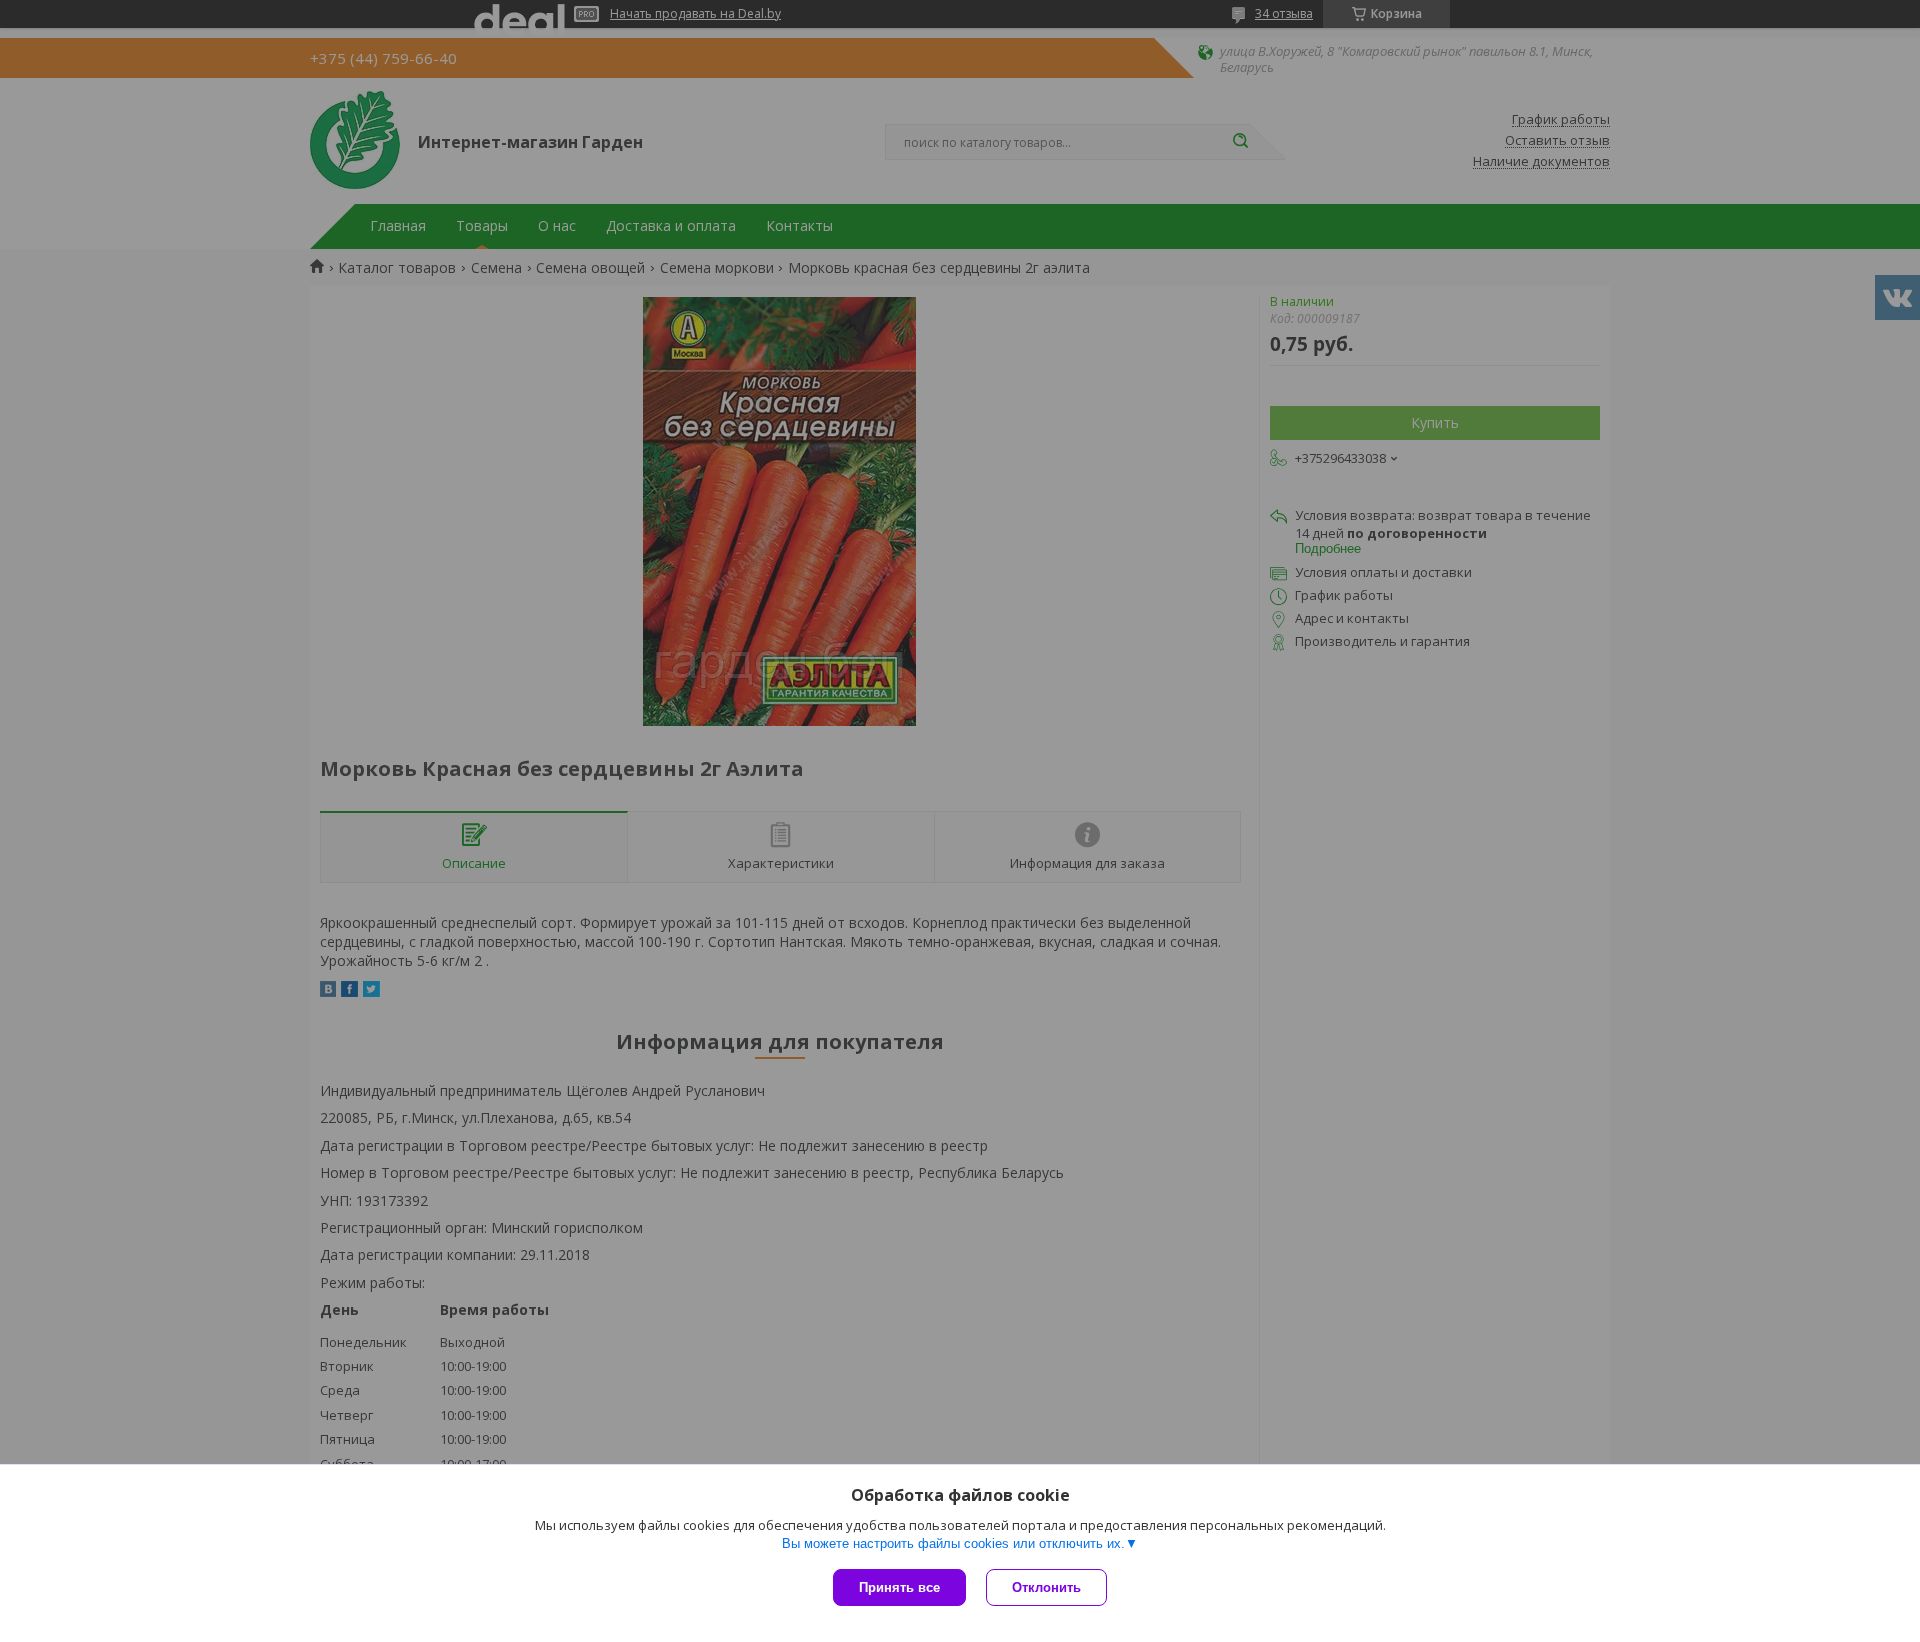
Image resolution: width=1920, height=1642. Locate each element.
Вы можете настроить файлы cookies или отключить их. (953, 1543)
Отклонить (1046, 1587)
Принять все (899, 1587)
